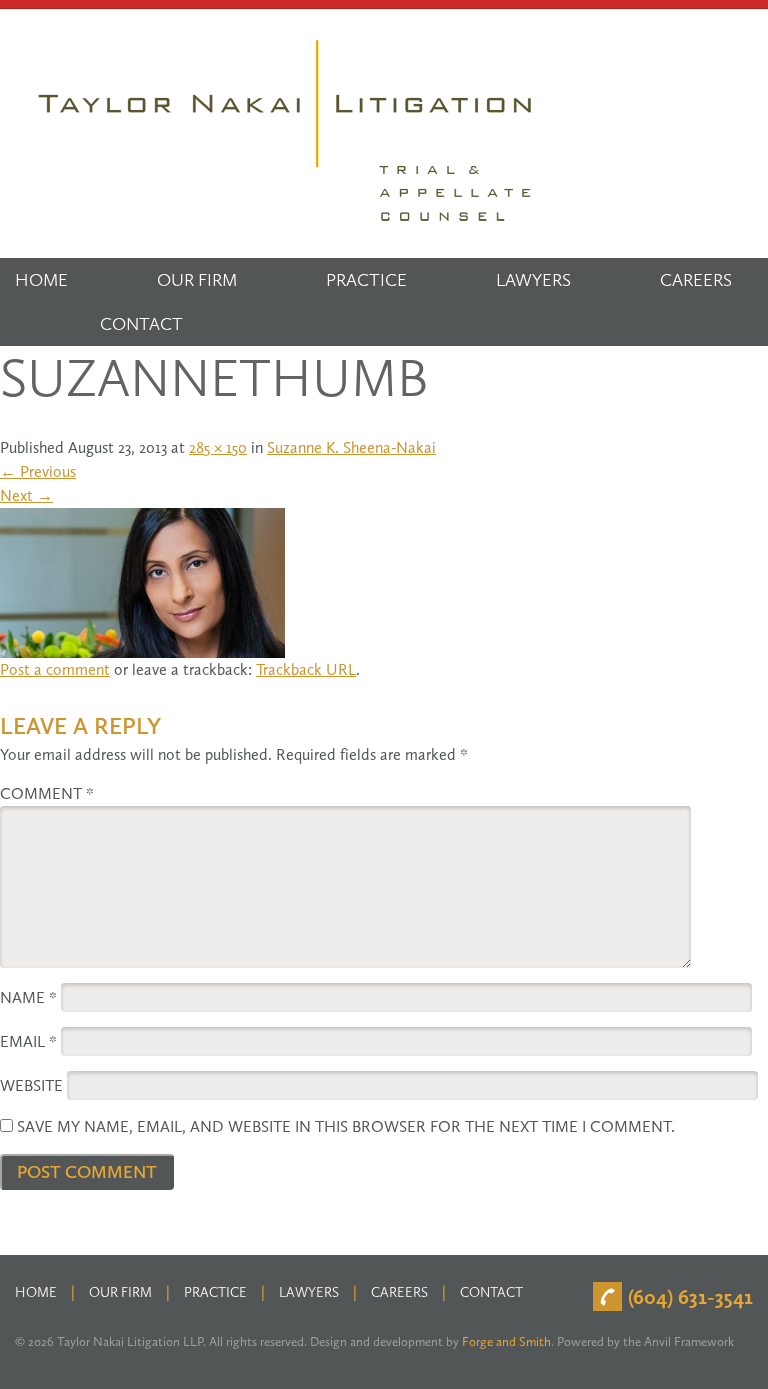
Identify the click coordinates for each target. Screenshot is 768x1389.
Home (41, 280)
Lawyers (533, 280)
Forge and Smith (506, 1341)
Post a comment (55, 669)
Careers (696, 280)
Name (28, 997)
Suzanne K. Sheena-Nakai (351, 447)
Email (28, 1041)
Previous (38, 471)
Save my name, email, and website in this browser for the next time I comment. (346, 1126)
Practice (366, 280)
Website (31, 1085)
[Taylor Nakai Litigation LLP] (287, 131)
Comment (47, 793)
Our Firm (197, 280)
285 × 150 (218, 447)
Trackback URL (306, 669)
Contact (141, 324)
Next (26, 495)
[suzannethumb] (142, 580)
